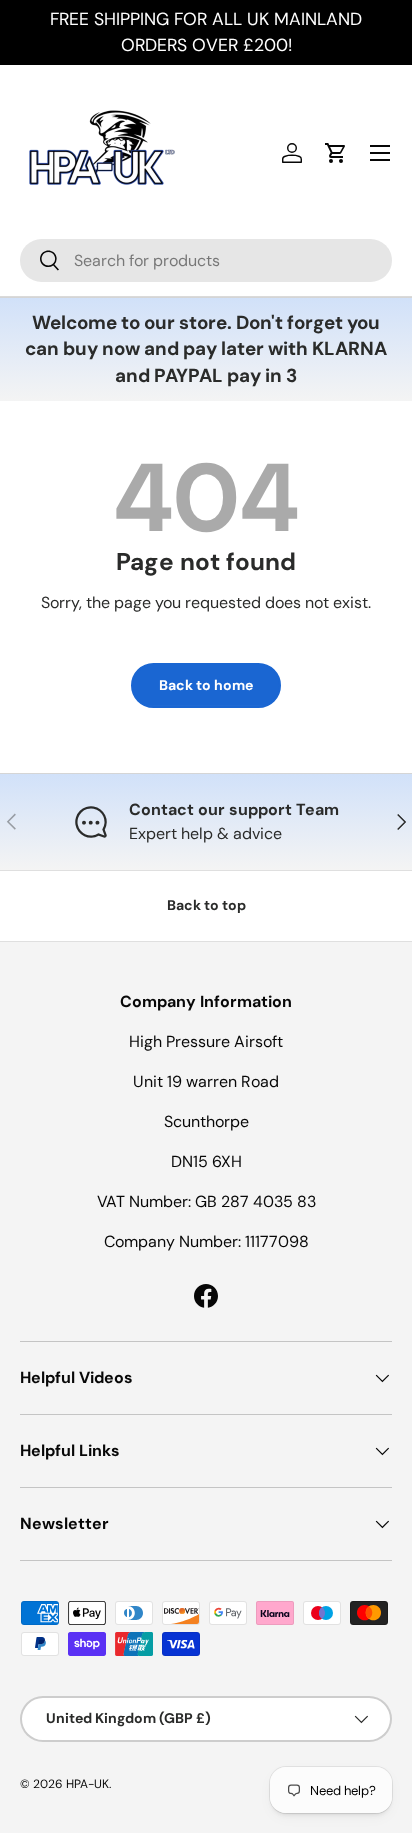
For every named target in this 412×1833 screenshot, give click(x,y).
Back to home (206, 685)
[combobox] (206, 260)
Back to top (206, 905)
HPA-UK (87, 1784)
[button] (336, 153)
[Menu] (380, 153)
